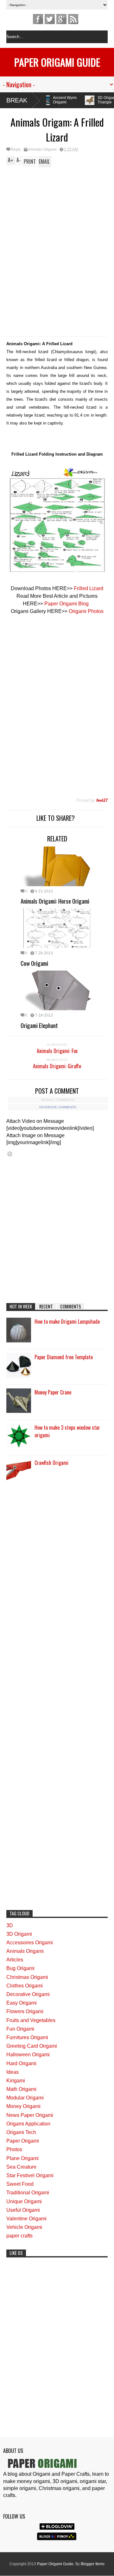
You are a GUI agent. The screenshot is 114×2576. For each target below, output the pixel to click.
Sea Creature (21, 2167)
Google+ (61, 19)
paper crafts (19, 2236)
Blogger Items (93, 2564)
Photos (14, 2149)
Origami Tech (21, 2132)
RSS (73, 19)
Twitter (50, 19)
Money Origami (23, 2106)
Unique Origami (24, 2201)
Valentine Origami (26, 2219)
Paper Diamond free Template (64, 1357)
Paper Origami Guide (57, 62)
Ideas (13, 2072)
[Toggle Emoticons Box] (10, 1154)
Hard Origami (21, 2063)
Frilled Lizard (89, 588)
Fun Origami (20, 2029)
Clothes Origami (25, 1986)
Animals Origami (42, 149)
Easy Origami (22, 2003)
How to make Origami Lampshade (67, 1321)
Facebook (38, 19)
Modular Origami (25, 2098)
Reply (16, 149)
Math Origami (21, 2089)
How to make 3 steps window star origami (67, 1431)
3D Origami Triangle (69, 100)
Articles (15, 1960)
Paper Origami (23, 2141)
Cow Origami (34, 963)
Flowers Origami (25, 2011)
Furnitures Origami (27, 2037)
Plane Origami (22, 2158)
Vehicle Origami (24, 2227)
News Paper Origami (30, 2115)
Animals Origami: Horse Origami (55, 901)
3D (10, 1925)
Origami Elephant (39, 1025)
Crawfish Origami (51, 1463)
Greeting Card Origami (32, 2046)
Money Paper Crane (53, 1392)
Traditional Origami (28, 2193)
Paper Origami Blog (67, 604)
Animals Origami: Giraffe (57, 1066)
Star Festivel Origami (30, 2175)
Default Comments (58, 1100)
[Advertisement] (57, 211)
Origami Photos (86, 611)
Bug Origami (20, 1968)
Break (17, 100)
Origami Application (28, 2124)
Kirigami (16, 2081)
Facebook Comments (58, 1107)
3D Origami (19, 1934)
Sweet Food (20, 2184)
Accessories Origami (30, 1943)
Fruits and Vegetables (31, 2020)
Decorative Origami (28, 1994)
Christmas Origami (27, 1977)
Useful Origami (23, 2210)
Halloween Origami (28, 2055)
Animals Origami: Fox (57, 1051)
